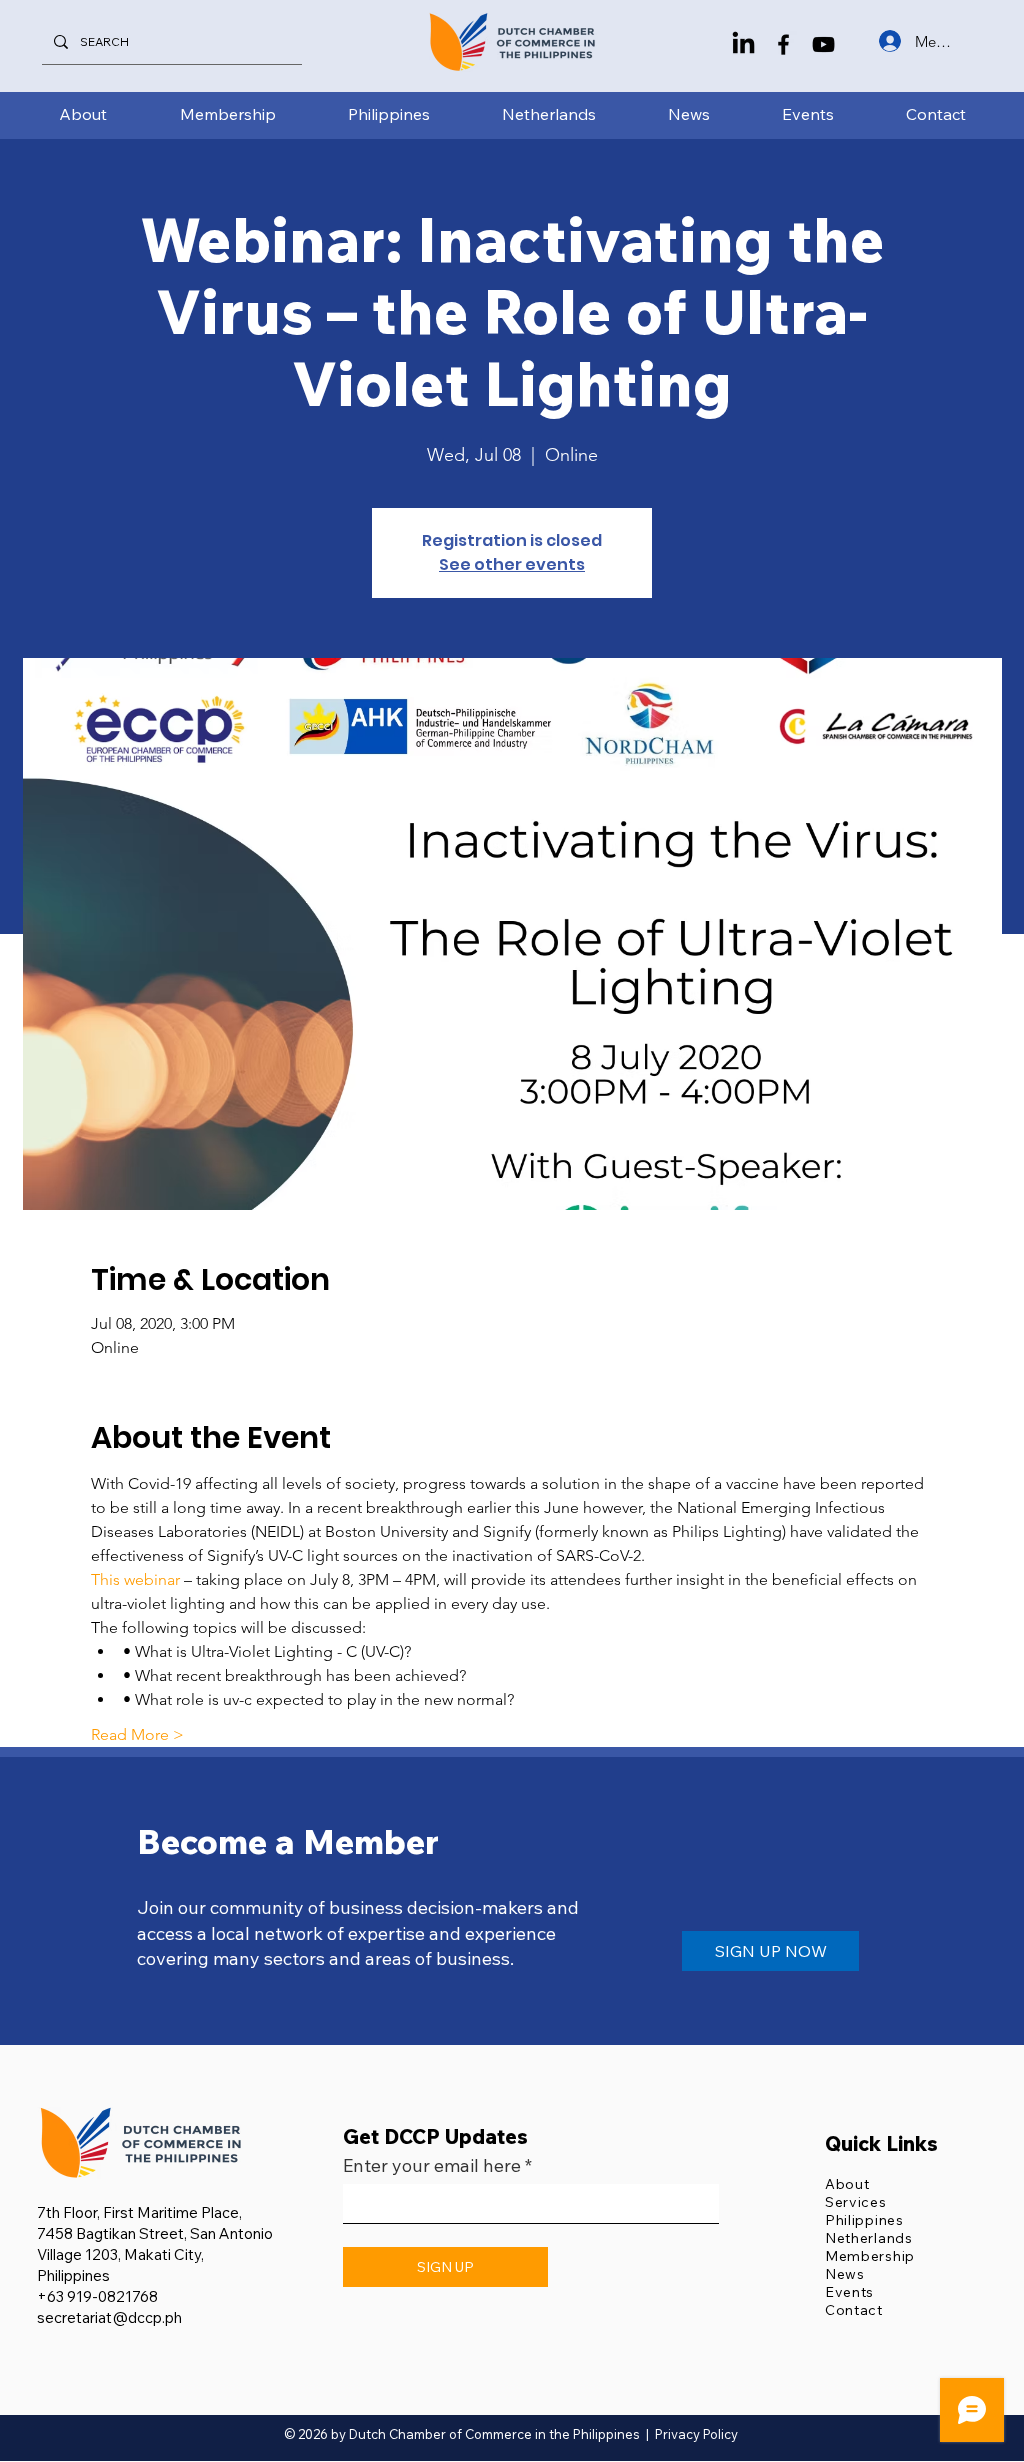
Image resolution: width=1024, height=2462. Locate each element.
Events (849, 2292)
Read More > (137, 1734)
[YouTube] (823, 44)
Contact (854, 2310)
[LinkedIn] (743, 44)
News (845, 2274)
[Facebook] (783, 44)
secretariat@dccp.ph (109, 2317)
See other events (512, 564)
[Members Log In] (887, 41)
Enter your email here (432, 2166)
